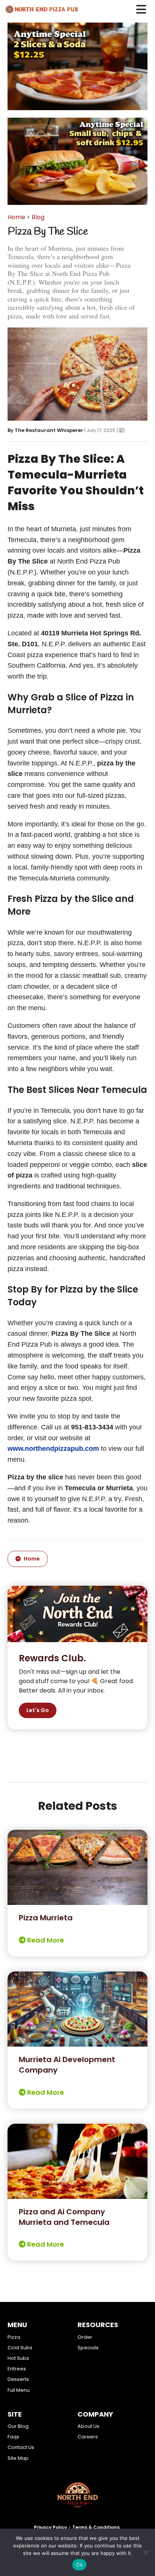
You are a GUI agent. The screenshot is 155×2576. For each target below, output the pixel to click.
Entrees (17, 2369)
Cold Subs (20, 2348)
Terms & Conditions (96, 2527)
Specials (88, 2348)
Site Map (18, 2458)
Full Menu (19, 2390)
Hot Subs (18, 2358)
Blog (38, 217)
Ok (79, 2565)
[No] (146, 2552)
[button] (146, 9)
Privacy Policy (50, 2527)
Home (16, 217)
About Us (88, 2426)
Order (85, 2337)
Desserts (18, 2379)
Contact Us (21, 2447)
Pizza (14, 2337)
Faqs (13, 2437)
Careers (88, 2437)
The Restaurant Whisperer (49, 430)
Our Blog (18, 2426)
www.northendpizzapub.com (53, 1449)
